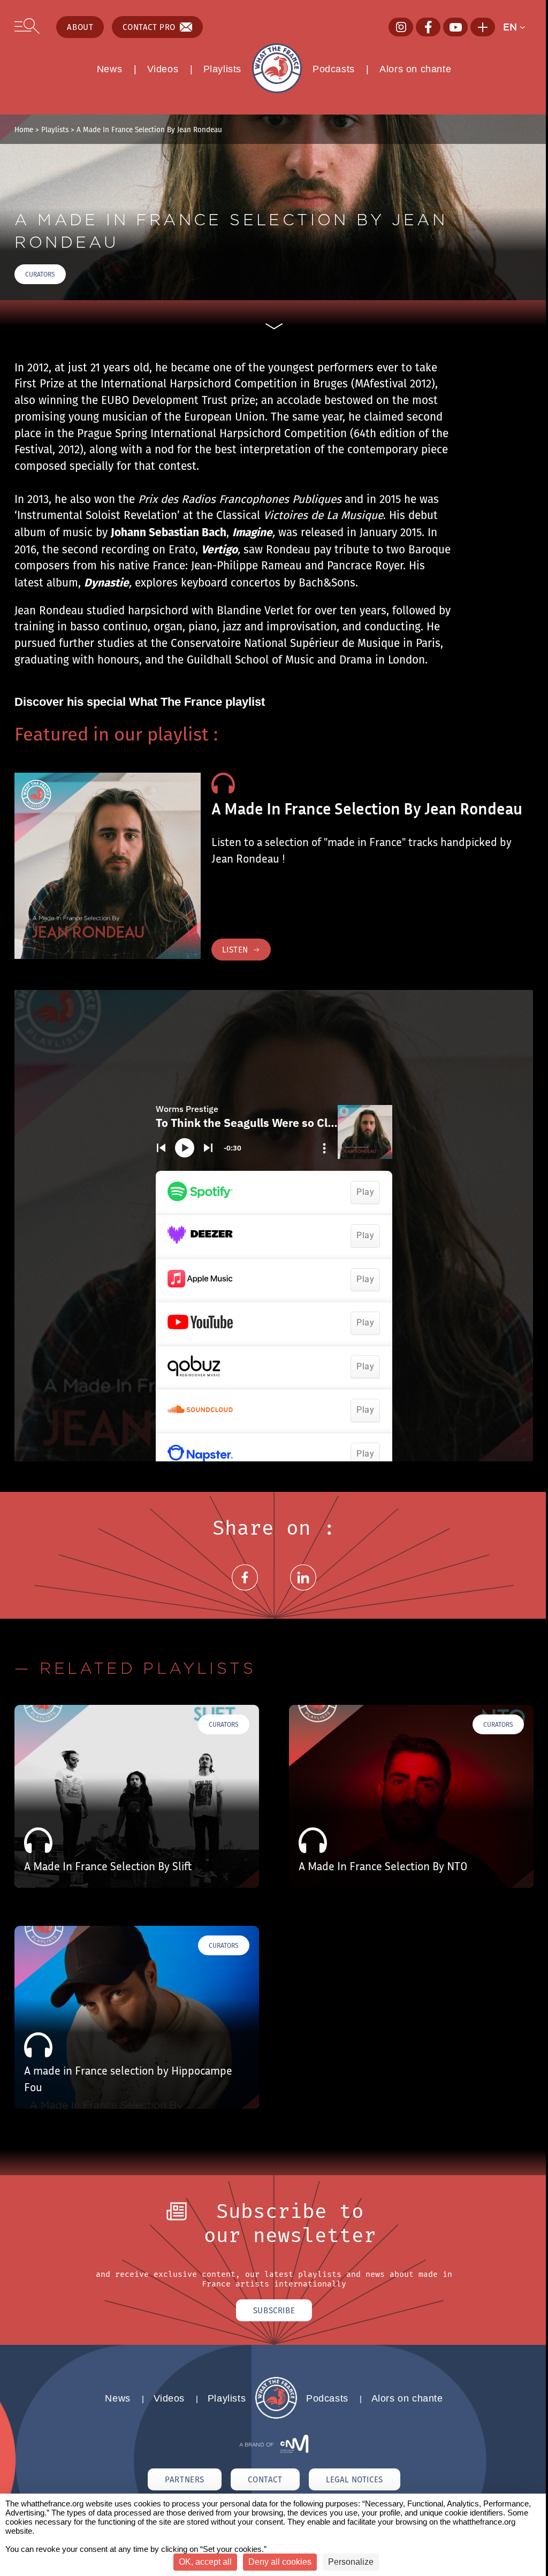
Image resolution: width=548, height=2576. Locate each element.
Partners (185, 2479)
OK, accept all (205, 2562)
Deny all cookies (280, 2562)
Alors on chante (415, 69)
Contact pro (149, 27)
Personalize (351, 2562)
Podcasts (334, 69)
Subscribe (274, 2310)
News (109, 69)
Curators (40, 274)
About (80, 27)
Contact (265, 2479)
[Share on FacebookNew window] (245, 1590)
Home (24, 129)
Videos (163, 69)
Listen (235, 950)
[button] (518, 27)
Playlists (222, 69)
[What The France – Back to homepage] (276, 2416)
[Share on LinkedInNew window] (303, 1590)
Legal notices (355, 2479)
